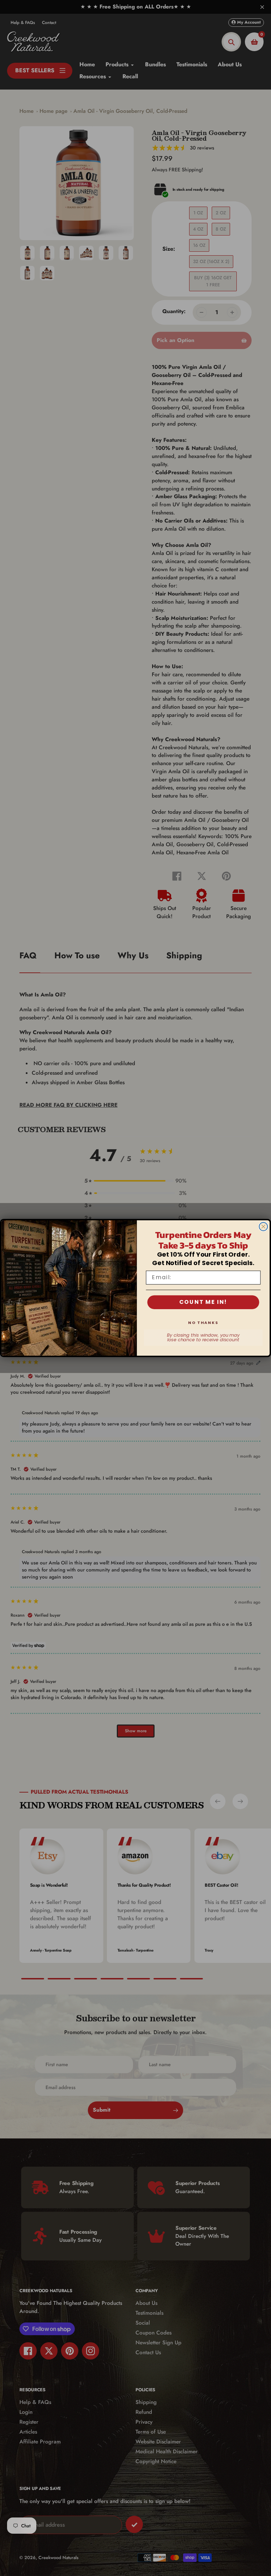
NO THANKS (203, 1323)
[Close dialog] (264, 1227)
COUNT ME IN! (203, 1302)
